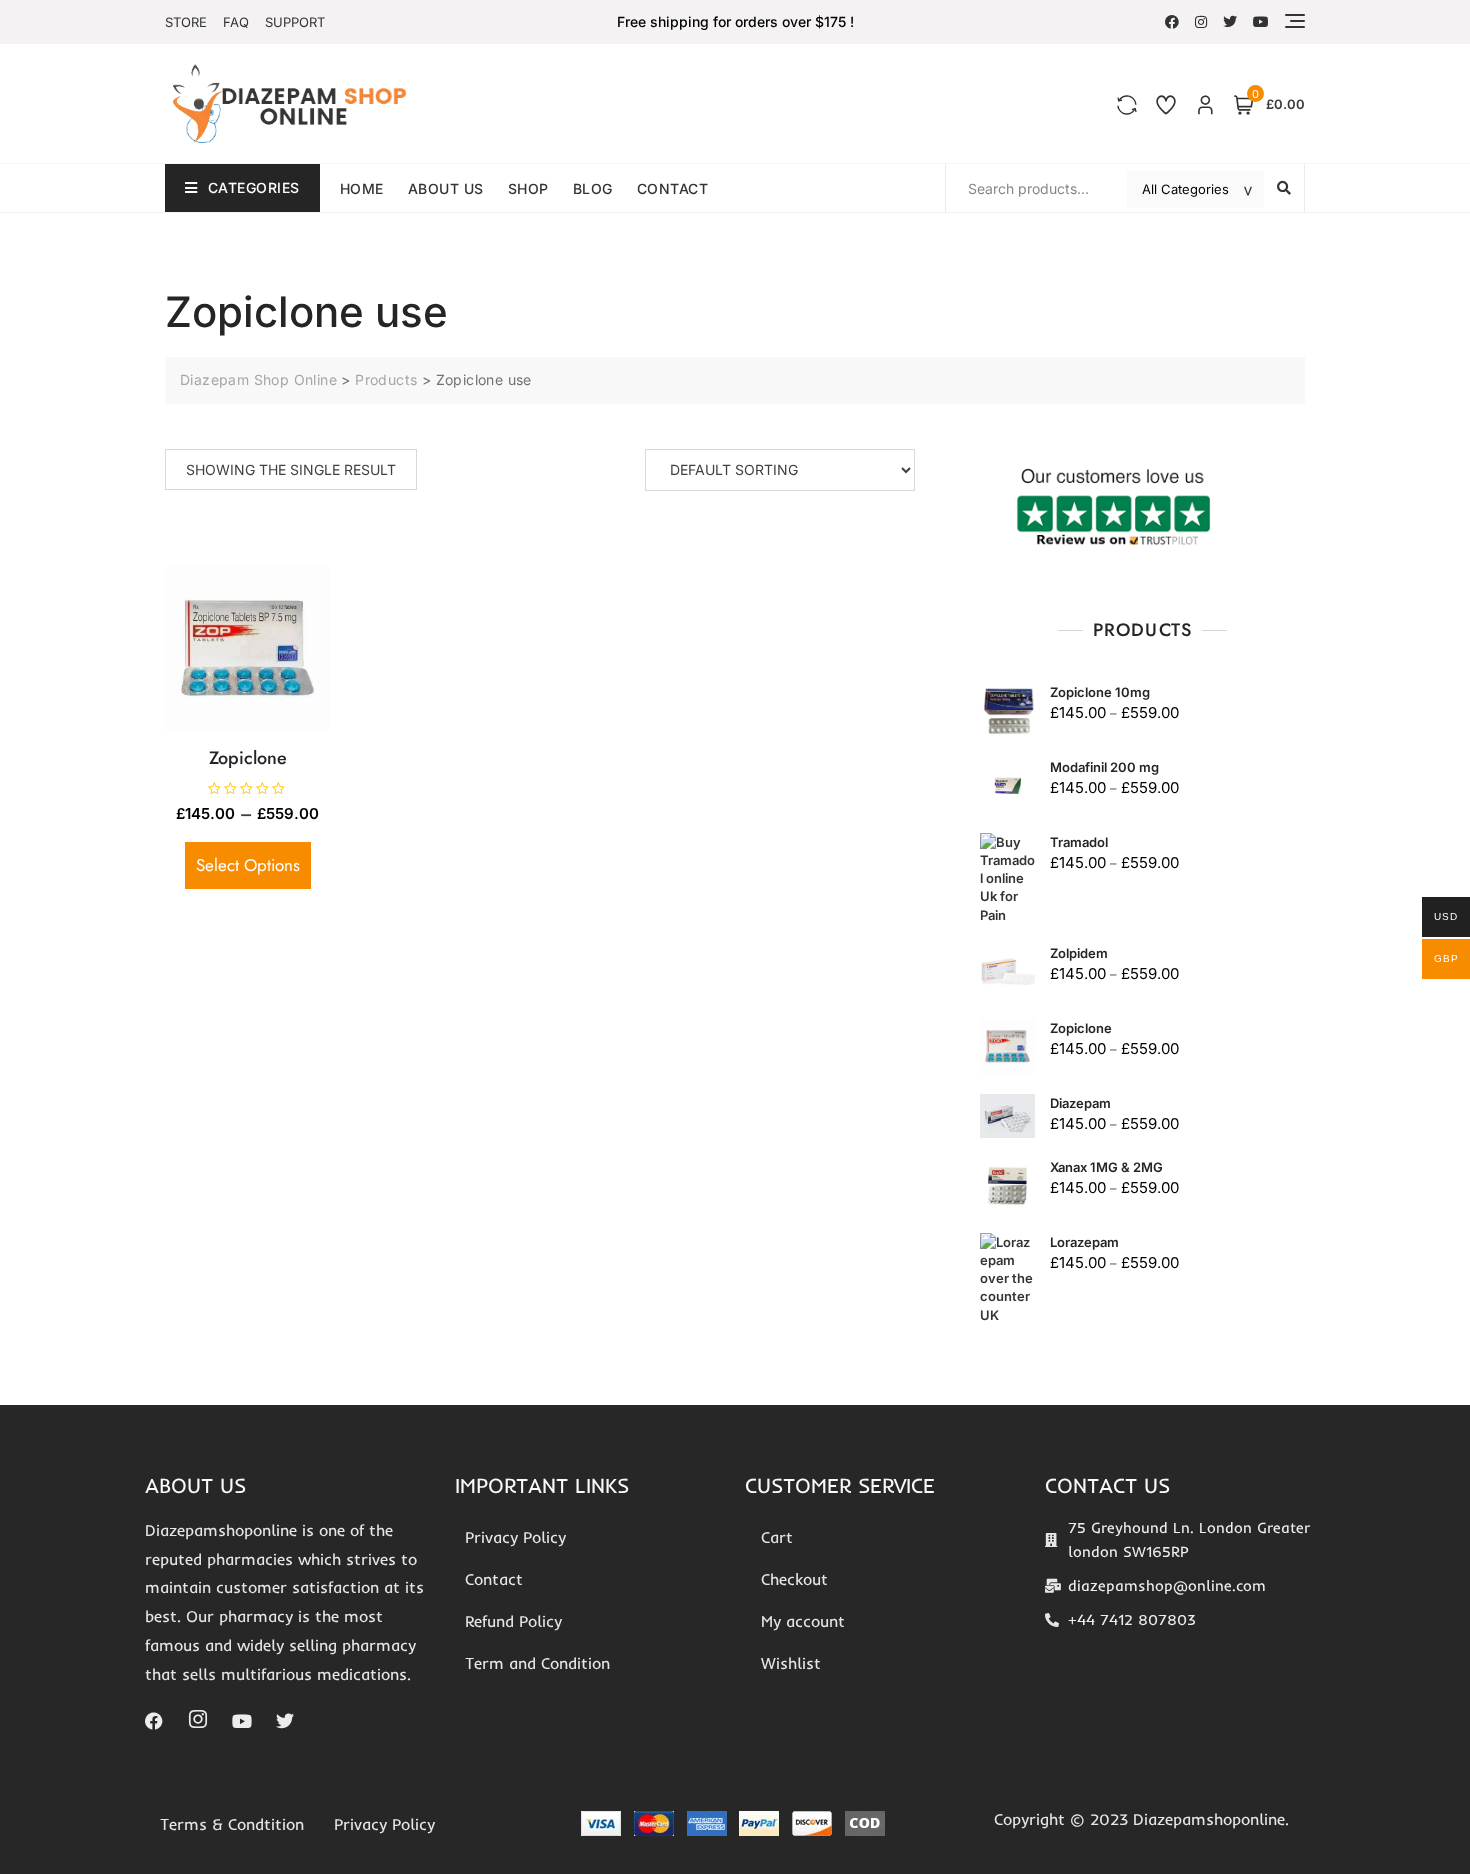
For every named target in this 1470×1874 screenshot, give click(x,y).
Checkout (794, 1579)
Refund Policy (513, 1621)
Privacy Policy (515, 1537)
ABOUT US (446, 188)
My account (803, 1621)
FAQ (236, 22)
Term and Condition (537, 1663)
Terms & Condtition (232, 1824)
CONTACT (673, 188)
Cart (777, 1537)
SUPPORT (295, 22)
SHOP (528, 188)
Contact (494, 1579)
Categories (254, 187)
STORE (186, 22)
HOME (362, 188)
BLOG (593, 188)
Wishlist (791, 1663)
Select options (248, 865)
